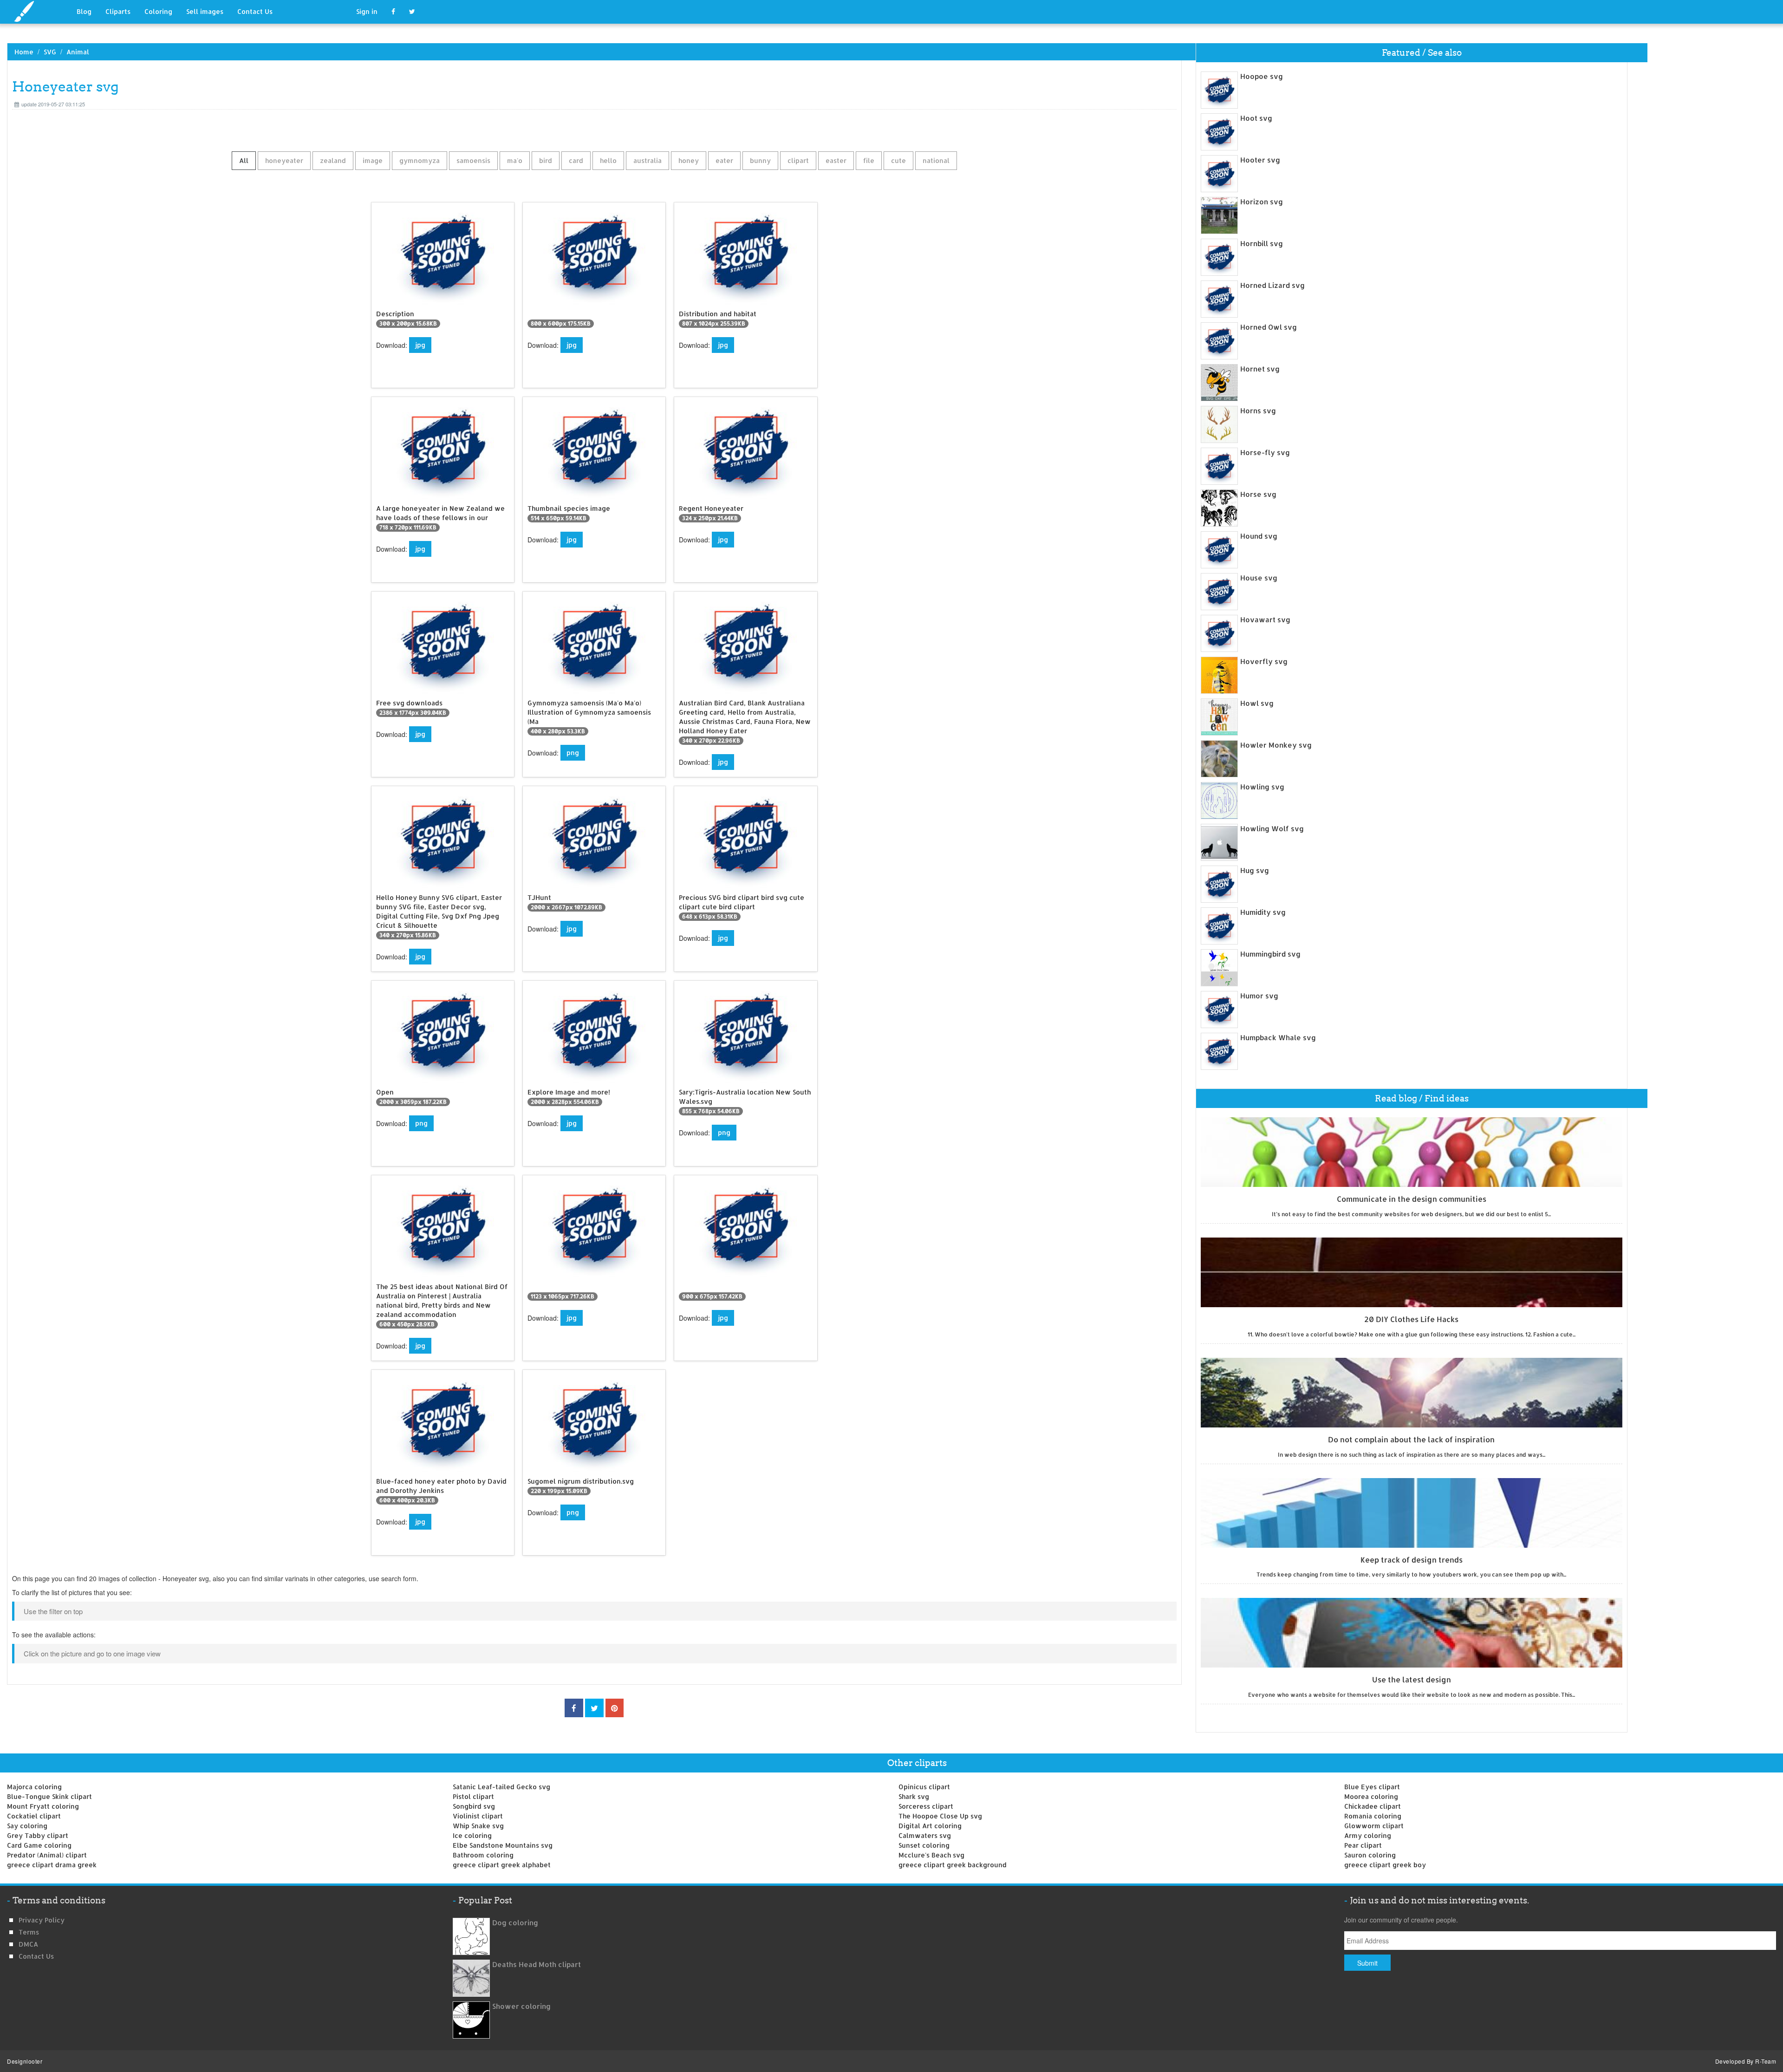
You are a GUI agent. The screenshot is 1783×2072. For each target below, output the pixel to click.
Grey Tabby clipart (38, 1835)
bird (546, 160)
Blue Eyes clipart (1372, 1787)
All (244, 160)
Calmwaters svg (925, 1835)
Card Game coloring (39, 1845)
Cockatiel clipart (34, 1816)
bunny (760, 160)
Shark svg (914, 1796)
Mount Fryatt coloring (43, 1806)
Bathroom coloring (483, 1855)
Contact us (36, 1956)
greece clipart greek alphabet (502, 1865)
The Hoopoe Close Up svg (940, 1816)
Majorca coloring (34, 1787)
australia (647, 160)
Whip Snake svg (478, 1826)
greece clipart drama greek (52, 1865)
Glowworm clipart (1374, 1826)
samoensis (473, 160)
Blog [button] (84, 11)
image (373, 160)
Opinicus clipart (924, 1787)
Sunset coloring (924, 1845)
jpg (420, 345)
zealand (333, 160)
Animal (78, 52)
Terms (29, 1932)
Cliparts (118, 11)
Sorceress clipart (926, 1806)
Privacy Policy (42, 1920)
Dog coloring (515, 1923)
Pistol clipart (473, 1796)
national (936, 160)
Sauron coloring (1370, 1855)
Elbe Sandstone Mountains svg (503, 1845)
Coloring (158, 11)
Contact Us (255, 11)
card (576, 160)
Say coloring (27, 1826)
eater (724, 160)
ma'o (515, 160)
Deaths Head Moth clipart (537, 1964)
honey (689, 160)
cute (898, 160)
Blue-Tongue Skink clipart (49, 1796)
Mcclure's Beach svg (931, 1855)
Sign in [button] (367, 11)
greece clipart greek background (953, 1865)
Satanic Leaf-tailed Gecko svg (501, 1787)
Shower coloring (521, 2006)
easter (836, 160)
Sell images (205, 11)
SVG (50, 52)
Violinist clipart (478, 1816)
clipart (798, 160)
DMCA (28, 1944)
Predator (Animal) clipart (47, 1855)
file (869, 160)
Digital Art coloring (930, 1826)
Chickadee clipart (1373, 1806)
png (573, 753)
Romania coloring (1373, 1816)
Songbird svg (474, 1806)
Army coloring (1368, 1835)
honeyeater (284, 160)
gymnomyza (420, 160)
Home (24, 52)
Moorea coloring (1371, 1796)
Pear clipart (1363, 1845)
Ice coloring (472, 1835)
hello (608, 160)
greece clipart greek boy (1385, 1865)
